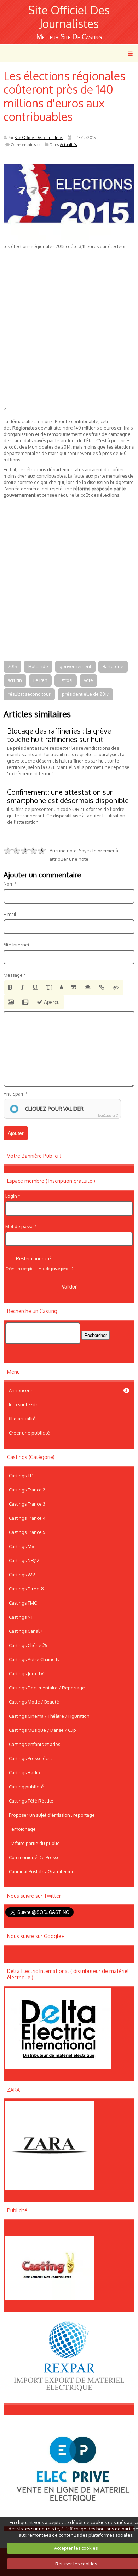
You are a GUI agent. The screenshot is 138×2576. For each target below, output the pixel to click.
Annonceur (68, 1390)
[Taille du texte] (49, 988)
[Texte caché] (116, 988)
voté (88, 680)
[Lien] (102, 988)
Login (11, 1196)
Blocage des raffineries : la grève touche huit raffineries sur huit (59, 735)
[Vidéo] (25, 1002)
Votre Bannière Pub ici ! (34, 1156)
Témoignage (22, 1829)
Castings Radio (24, 1772)
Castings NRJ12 (24, 1560)
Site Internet (16, 945)
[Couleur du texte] (61, 988)
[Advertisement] (69, 337)
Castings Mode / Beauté (34, 1702)
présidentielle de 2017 (85, 694)
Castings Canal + (26, 1631)
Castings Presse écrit (30, 1758)
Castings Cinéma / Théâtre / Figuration (49, 1716)
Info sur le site (24, 1404)
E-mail (10, 914)
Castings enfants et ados (34, 1744)
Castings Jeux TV (26, 1673)
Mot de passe (19, 1226)
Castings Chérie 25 (28, 1645)
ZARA (13, 2090)
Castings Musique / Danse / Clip (42, 1730)
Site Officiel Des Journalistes (69, 17)
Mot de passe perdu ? (56, 1269)
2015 (12, 666)
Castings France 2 (27, 1490)
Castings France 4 (27, 1518)
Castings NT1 (22, 1617)
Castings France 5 (27, 1532)
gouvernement (75, 666)
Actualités (68, 145)
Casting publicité (26, 1787)
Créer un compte (19, 1269)
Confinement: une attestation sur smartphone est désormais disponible (68, 796)
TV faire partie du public (34, 1843)
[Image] (11, 1002)
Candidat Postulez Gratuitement (42, 1871)
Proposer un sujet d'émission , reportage (52, 1815)
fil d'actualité (22, 1419)
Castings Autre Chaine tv (34, 1659)
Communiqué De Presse (34, 1857)
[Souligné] (35, 988)
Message (13, 975)
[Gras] (10, 988)
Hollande (38, 666)
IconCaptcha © (108, 1115)
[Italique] (22, 988)
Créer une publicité (29, 1433)
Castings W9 (22, 1575)
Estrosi (66, 680)
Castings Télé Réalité (31, 1801)
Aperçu (51, 1002)
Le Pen (40, 680)
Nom (8, 884)
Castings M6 (22, 1546)
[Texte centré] (88, 988)
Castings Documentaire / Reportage (47, 1688)
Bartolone (113, 666)
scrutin (15, 680)
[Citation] (74, 988)
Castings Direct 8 (26, 1589)
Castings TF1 (21, 1476)
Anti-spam (14, 1094)
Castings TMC (23, 1603)
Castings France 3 (27, 1504)
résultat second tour (29, 694)
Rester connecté (33, 1258)
